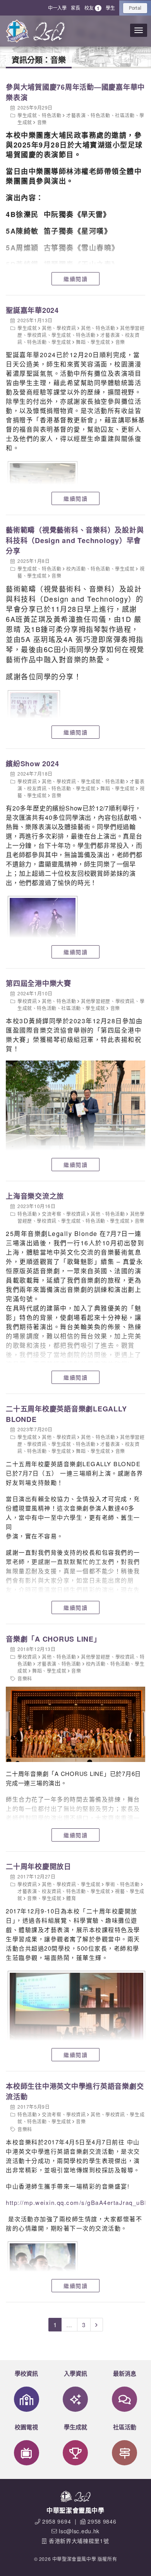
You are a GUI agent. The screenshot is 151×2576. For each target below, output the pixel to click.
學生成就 (27, 115)
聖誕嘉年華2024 (32, 310)
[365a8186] (42, 2265)
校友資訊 (37, 788)
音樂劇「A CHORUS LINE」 (53, 1639)
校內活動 (76, 568)
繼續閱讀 (75, 279)
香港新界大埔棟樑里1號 (79, 2541)
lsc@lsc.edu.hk (79, 2531)
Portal (135, 8)
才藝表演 (76, 115)
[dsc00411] (75, 2017)
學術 (110, 1884)
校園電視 (26, 2427)
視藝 (120, 1891)
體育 (71, 1898)
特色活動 (51, 115)
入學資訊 (75, 2373)
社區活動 (125, 115)
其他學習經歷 (96, 1001)
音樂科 (25, 1678)
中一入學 (57, 8)
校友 (92, 8)
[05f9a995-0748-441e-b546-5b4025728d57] (42, 920)
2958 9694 (57, 2521)
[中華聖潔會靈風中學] (17, 31)
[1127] (33, 716)
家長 (75, 8)
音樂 (42, 122)
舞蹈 (81, 342)
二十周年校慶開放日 (39, 1866)
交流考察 (51, 1214)
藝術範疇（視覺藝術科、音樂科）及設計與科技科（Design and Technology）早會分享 (75, 540)
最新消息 (125, 2373)
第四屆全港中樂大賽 (39, 983)
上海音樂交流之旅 (35, 1196)
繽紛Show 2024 (32, 764)
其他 (47, 328)
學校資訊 (66, 328)
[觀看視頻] (75, 1724)
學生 (110, 8)
